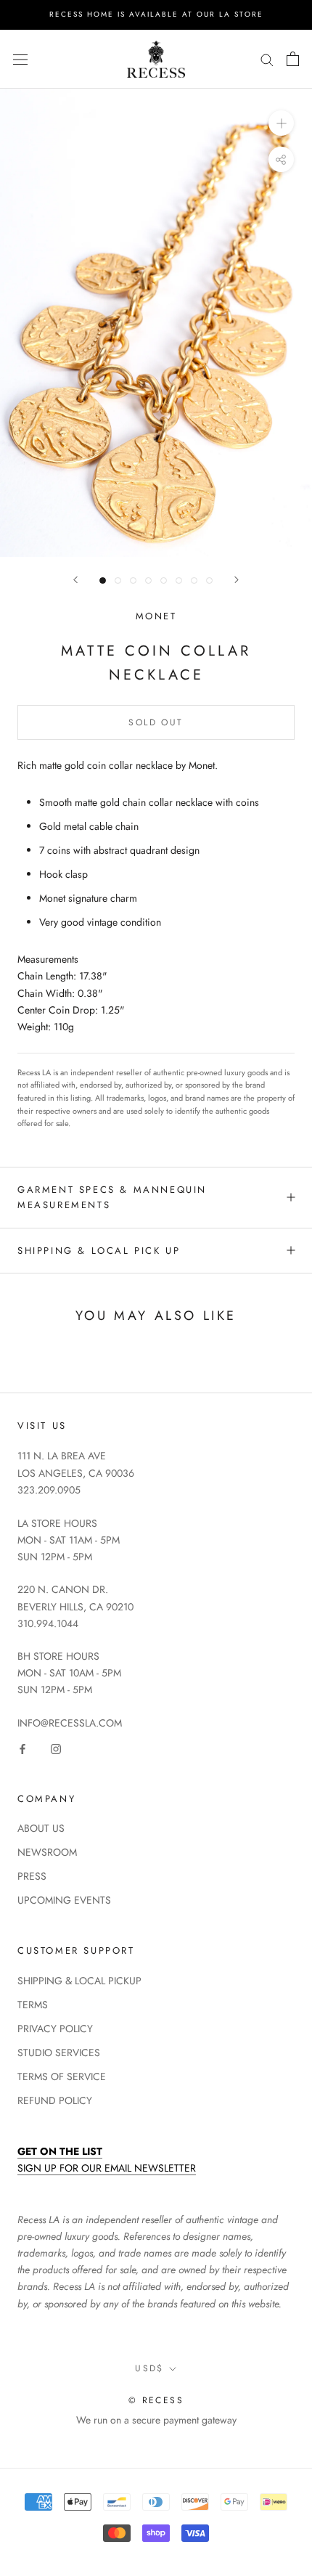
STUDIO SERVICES (59, 2053)
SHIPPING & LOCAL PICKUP (79, 1981)
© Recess (156, 2400)
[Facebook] (22, 1748)
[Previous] (75, 580)
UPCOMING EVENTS (64, 1900)
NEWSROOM (47, 1852)
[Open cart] (293, 59)
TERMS (33, 2005)
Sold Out (156, 722)
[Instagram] (56, 1748)
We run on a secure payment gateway (156, 2420)
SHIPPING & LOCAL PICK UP (99, 1251)
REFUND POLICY (55, 2100)
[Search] (267, 59)
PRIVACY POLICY (55, 2029)
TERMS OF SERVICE (62, 2076)
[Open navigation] (20, 59)
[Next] (237, 580)
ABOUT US (41, 1828)
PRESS (32, 1876)
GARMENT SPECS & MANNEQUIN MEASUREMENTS (112, 1197)
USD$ (149, 2368)
